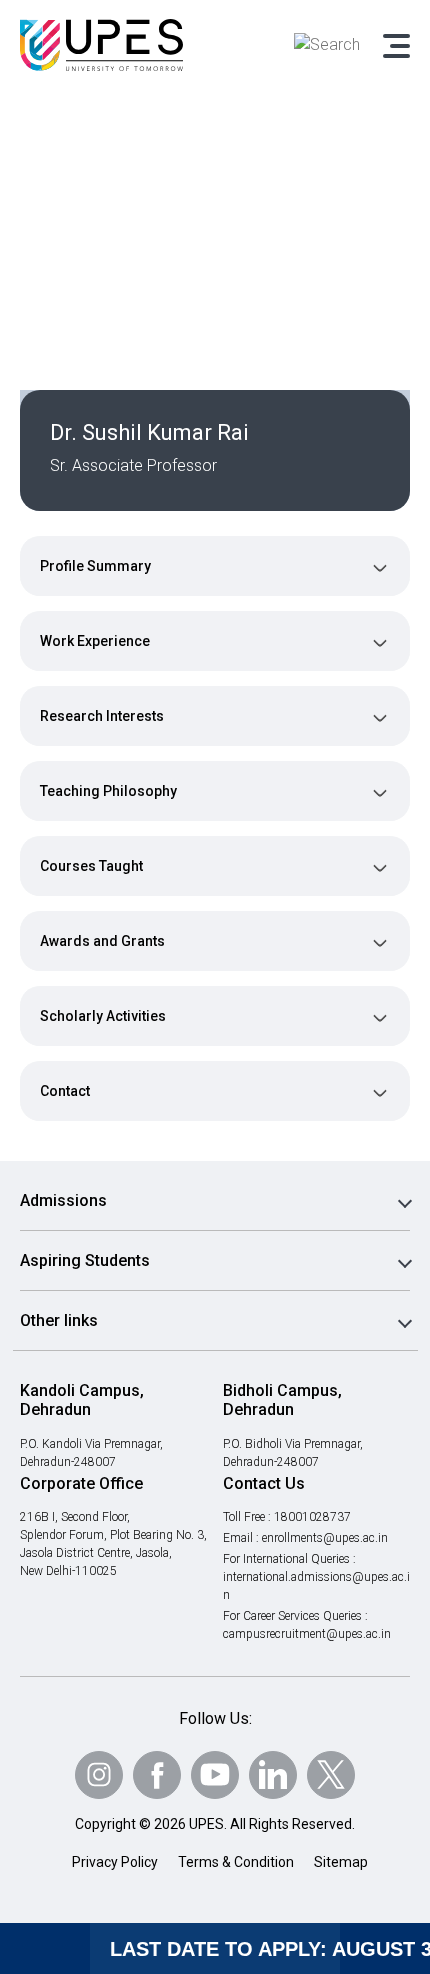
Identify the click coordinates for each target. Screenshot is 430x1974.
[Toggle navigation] (395, 45)
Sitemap (341, 1862)
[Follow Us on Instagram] (99, 1775)
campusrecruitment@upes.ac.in (307, 1634)
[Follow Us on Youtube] (215, 1775)
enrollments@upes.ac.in (325, 1538)
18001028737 (312, 1517)
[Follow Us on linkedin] (273, 1775)
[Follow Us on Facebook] (157, 1775)
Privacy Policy (115, 1862)
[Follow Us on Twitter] (331, 1775)
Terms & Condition (236, 1862)
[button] (215, 566)
